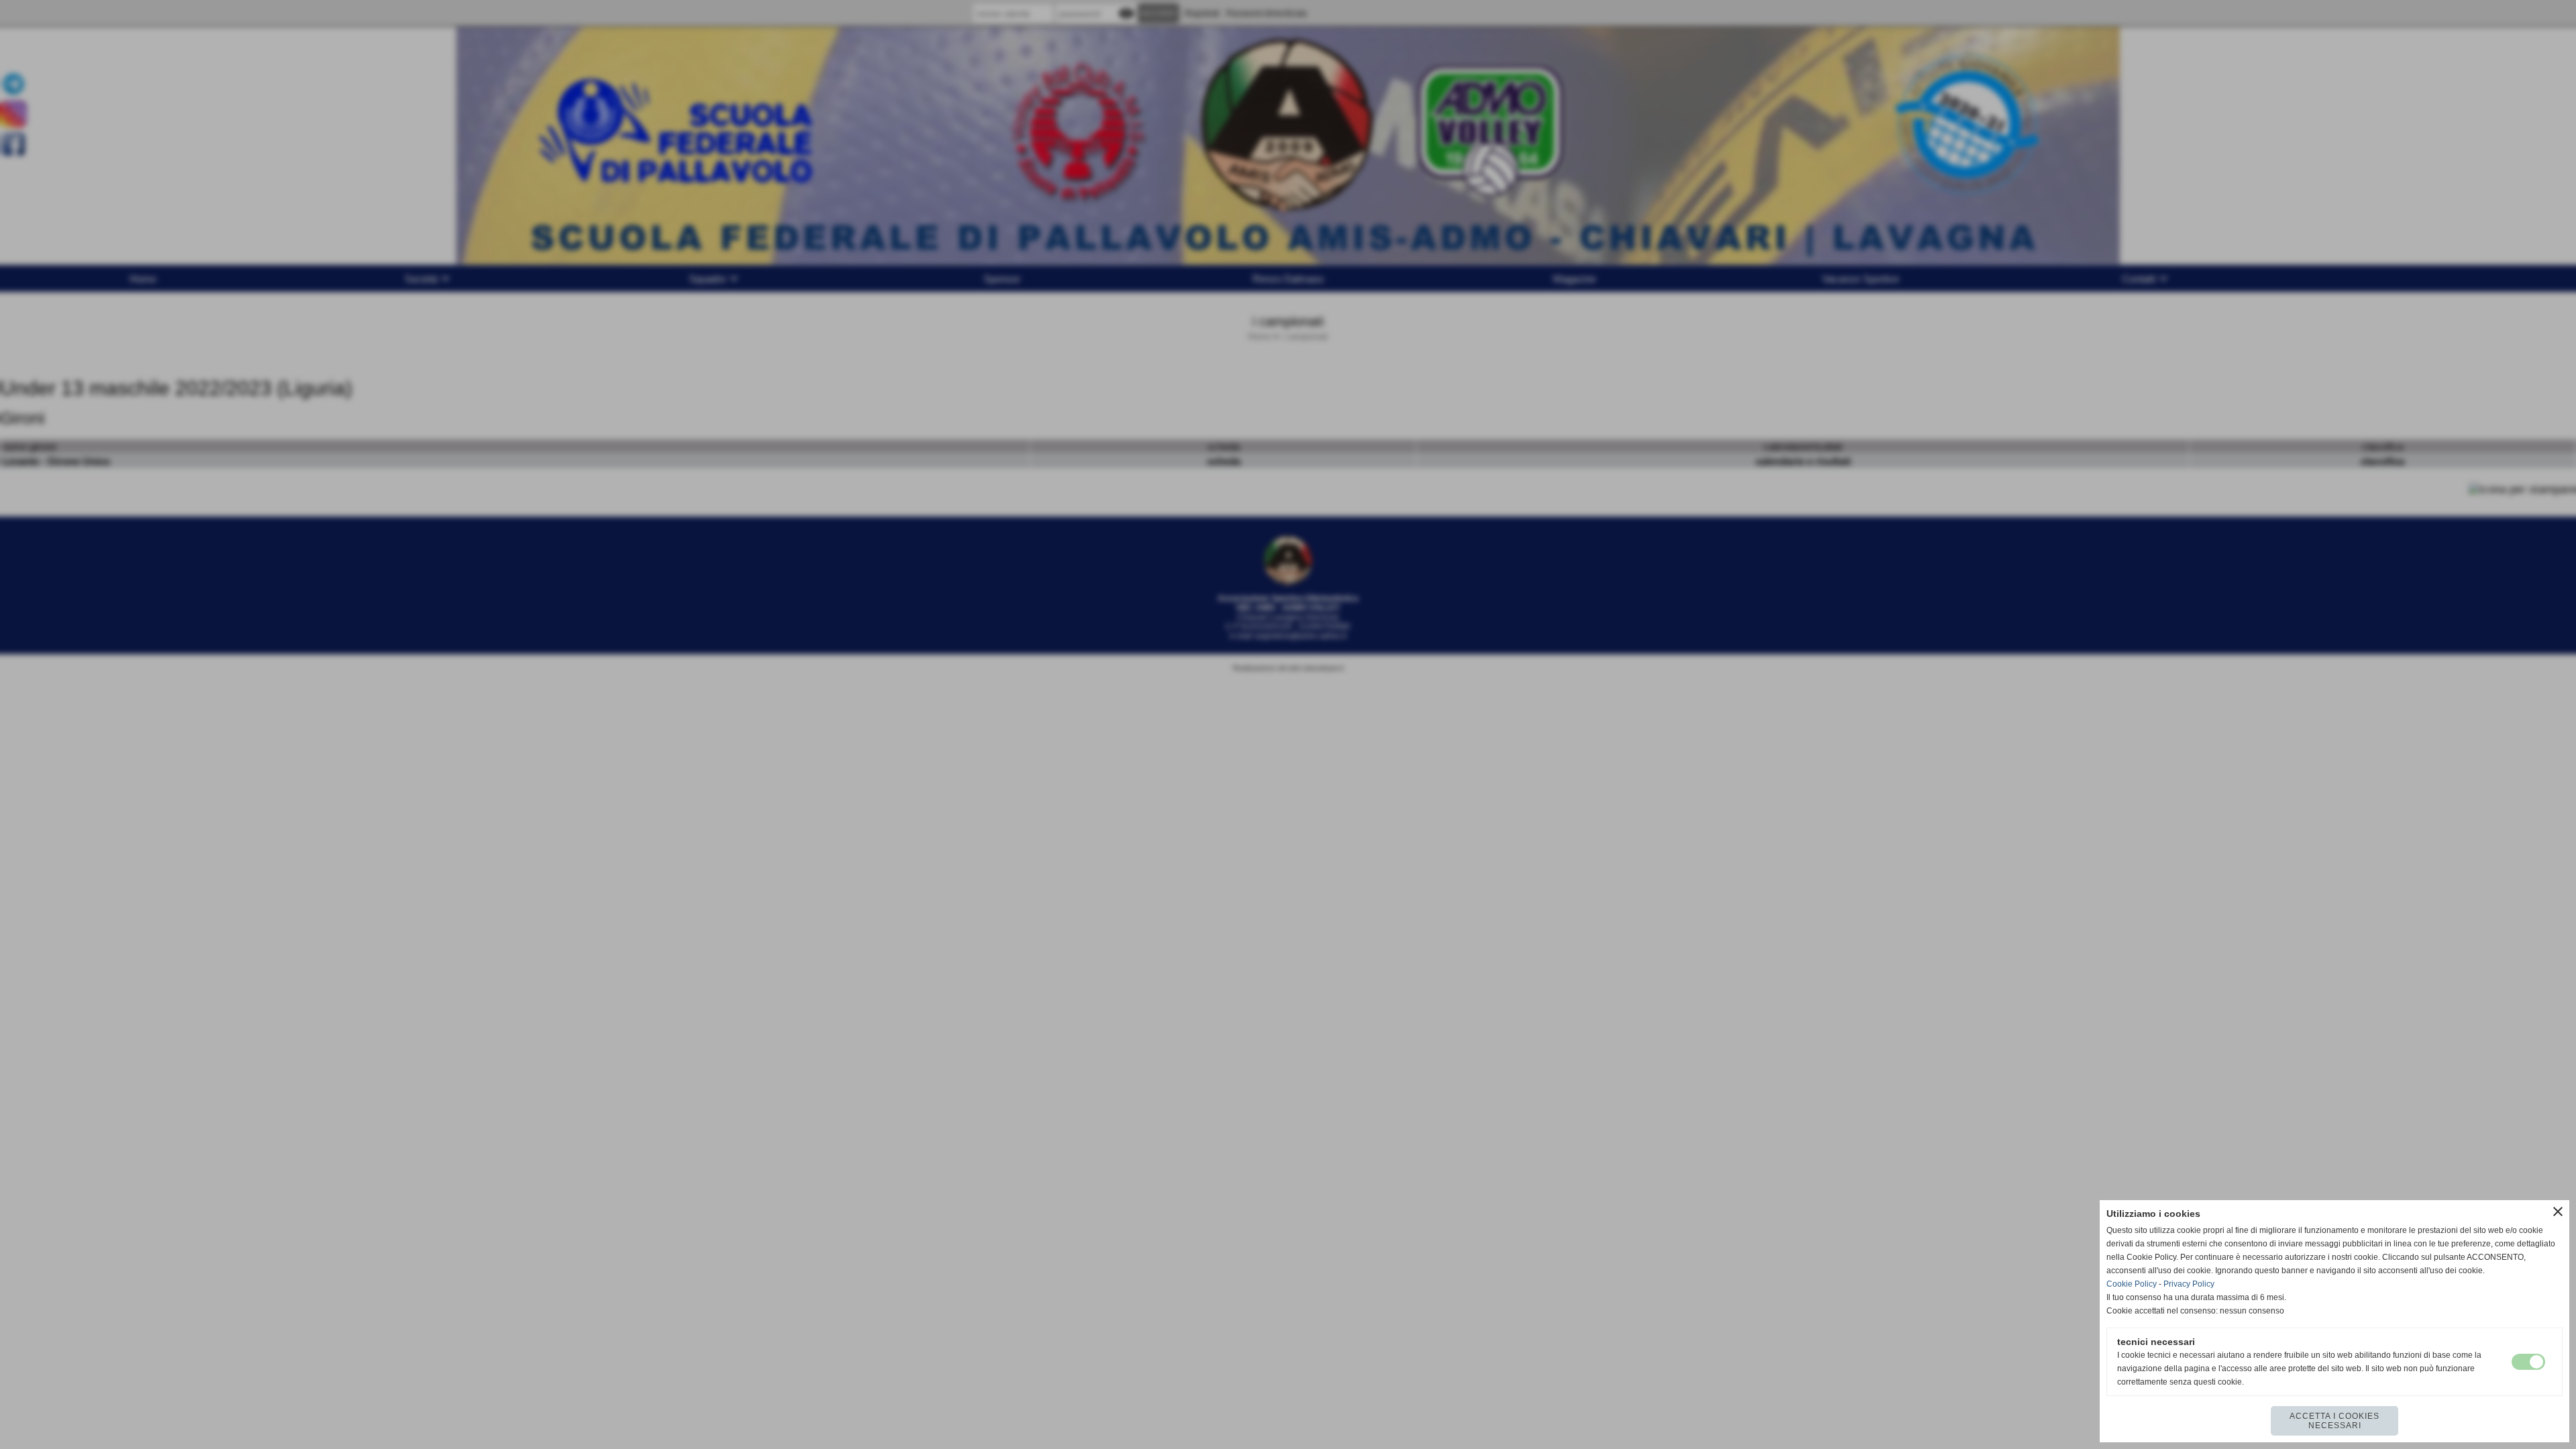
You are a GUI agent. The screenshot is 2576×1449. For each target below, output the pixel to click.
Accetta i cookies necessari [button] (2334, 1421)
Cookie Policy (2132, 1284)
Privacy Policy (2189, 1284)
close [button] (2558, 1212)
